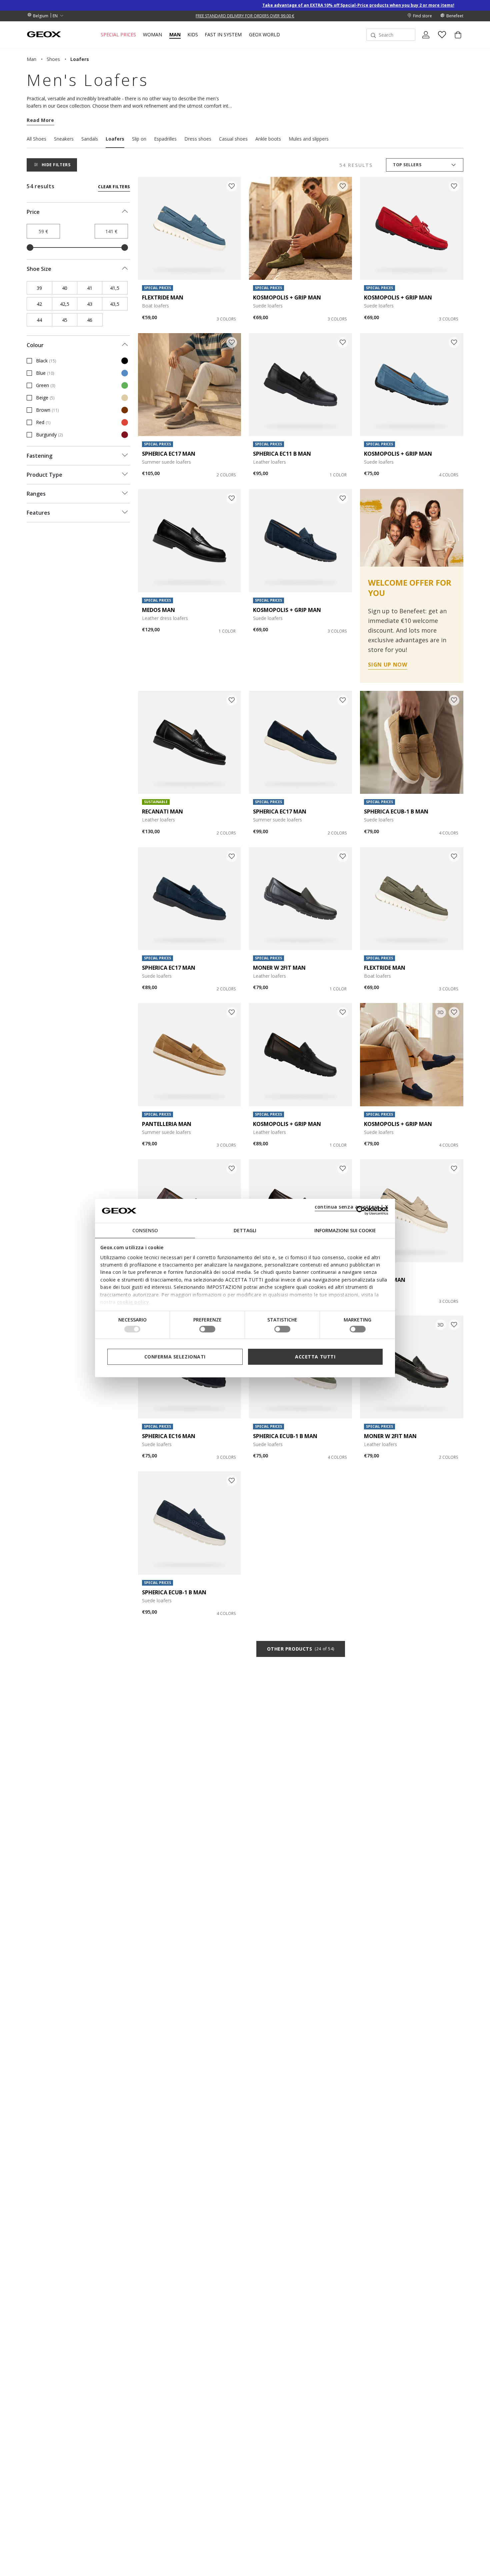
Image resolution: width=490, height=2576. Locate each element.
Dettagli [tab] (245, 1230)
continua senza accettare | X (351, 1206)
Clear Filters (114, 187)
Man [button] (175, 35)
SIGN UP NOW (387, 665)
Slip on (139, 139)
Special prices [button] (118, 35)
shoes (53, 59)
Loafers (115, 139)
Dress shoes (198, 139)
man (31, 59)
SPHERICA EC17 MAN (169, 454)
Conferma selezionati (175, 1356)
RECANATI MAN (162, 811)
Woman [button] (152, 35)
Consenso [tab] (145, 1230)
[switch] (207, 1329)
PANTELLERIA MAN (167, 1124)
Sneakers (64, 139)
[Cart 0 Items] (455, 40)
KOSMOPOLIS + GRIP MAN (287, 297)
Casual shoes (233, 139)
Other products (301, 1649)
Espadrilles (165, 139)
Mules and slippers (309, 139)
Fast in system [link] (223, 35)
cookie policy (133, 1302)
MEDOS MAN (158, 610)
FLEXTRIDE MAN (163, 297)
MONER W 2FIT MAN (279, 968)
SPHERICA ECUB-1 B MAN (396, 811)
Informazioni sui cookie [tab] (345, 1230)
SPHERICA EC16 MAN (169, 1436)
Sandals (90, 139)
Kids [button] (193, 35)
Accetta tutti (315, 1356)
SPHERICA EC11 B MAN (282, 454)
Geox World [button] (264, 35)
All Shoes (36, 139)
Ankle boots (268, 139)
